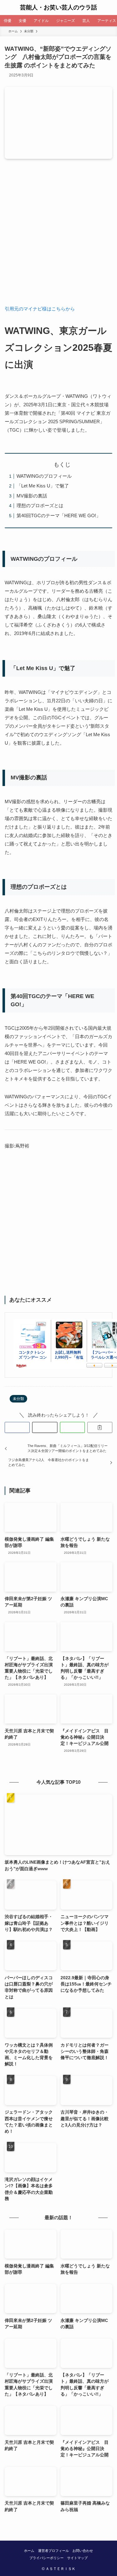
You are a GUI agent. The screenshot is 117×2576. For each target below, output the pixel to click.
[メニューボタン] (7, 8)
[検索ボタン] (110, 8)
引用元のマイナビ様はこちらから (40, 309)
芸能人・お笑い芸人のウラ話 (58, 8)
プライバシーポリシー (46, 2558)
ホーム (29, 2551)
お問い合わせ (83, 2551)
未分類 (18, 1399)
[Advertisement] (58, 236)
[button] (17, 1427)
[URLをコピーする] (100, 1427)
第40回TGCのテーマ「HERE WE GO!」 (59, 515)
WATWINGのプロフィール (44, 476)
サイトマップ (77, 2558)
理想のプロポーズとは (40, 505)
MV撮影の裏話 (32, 496)
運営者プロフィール (54, 2551)
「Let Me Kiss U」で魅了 (43, 486)
